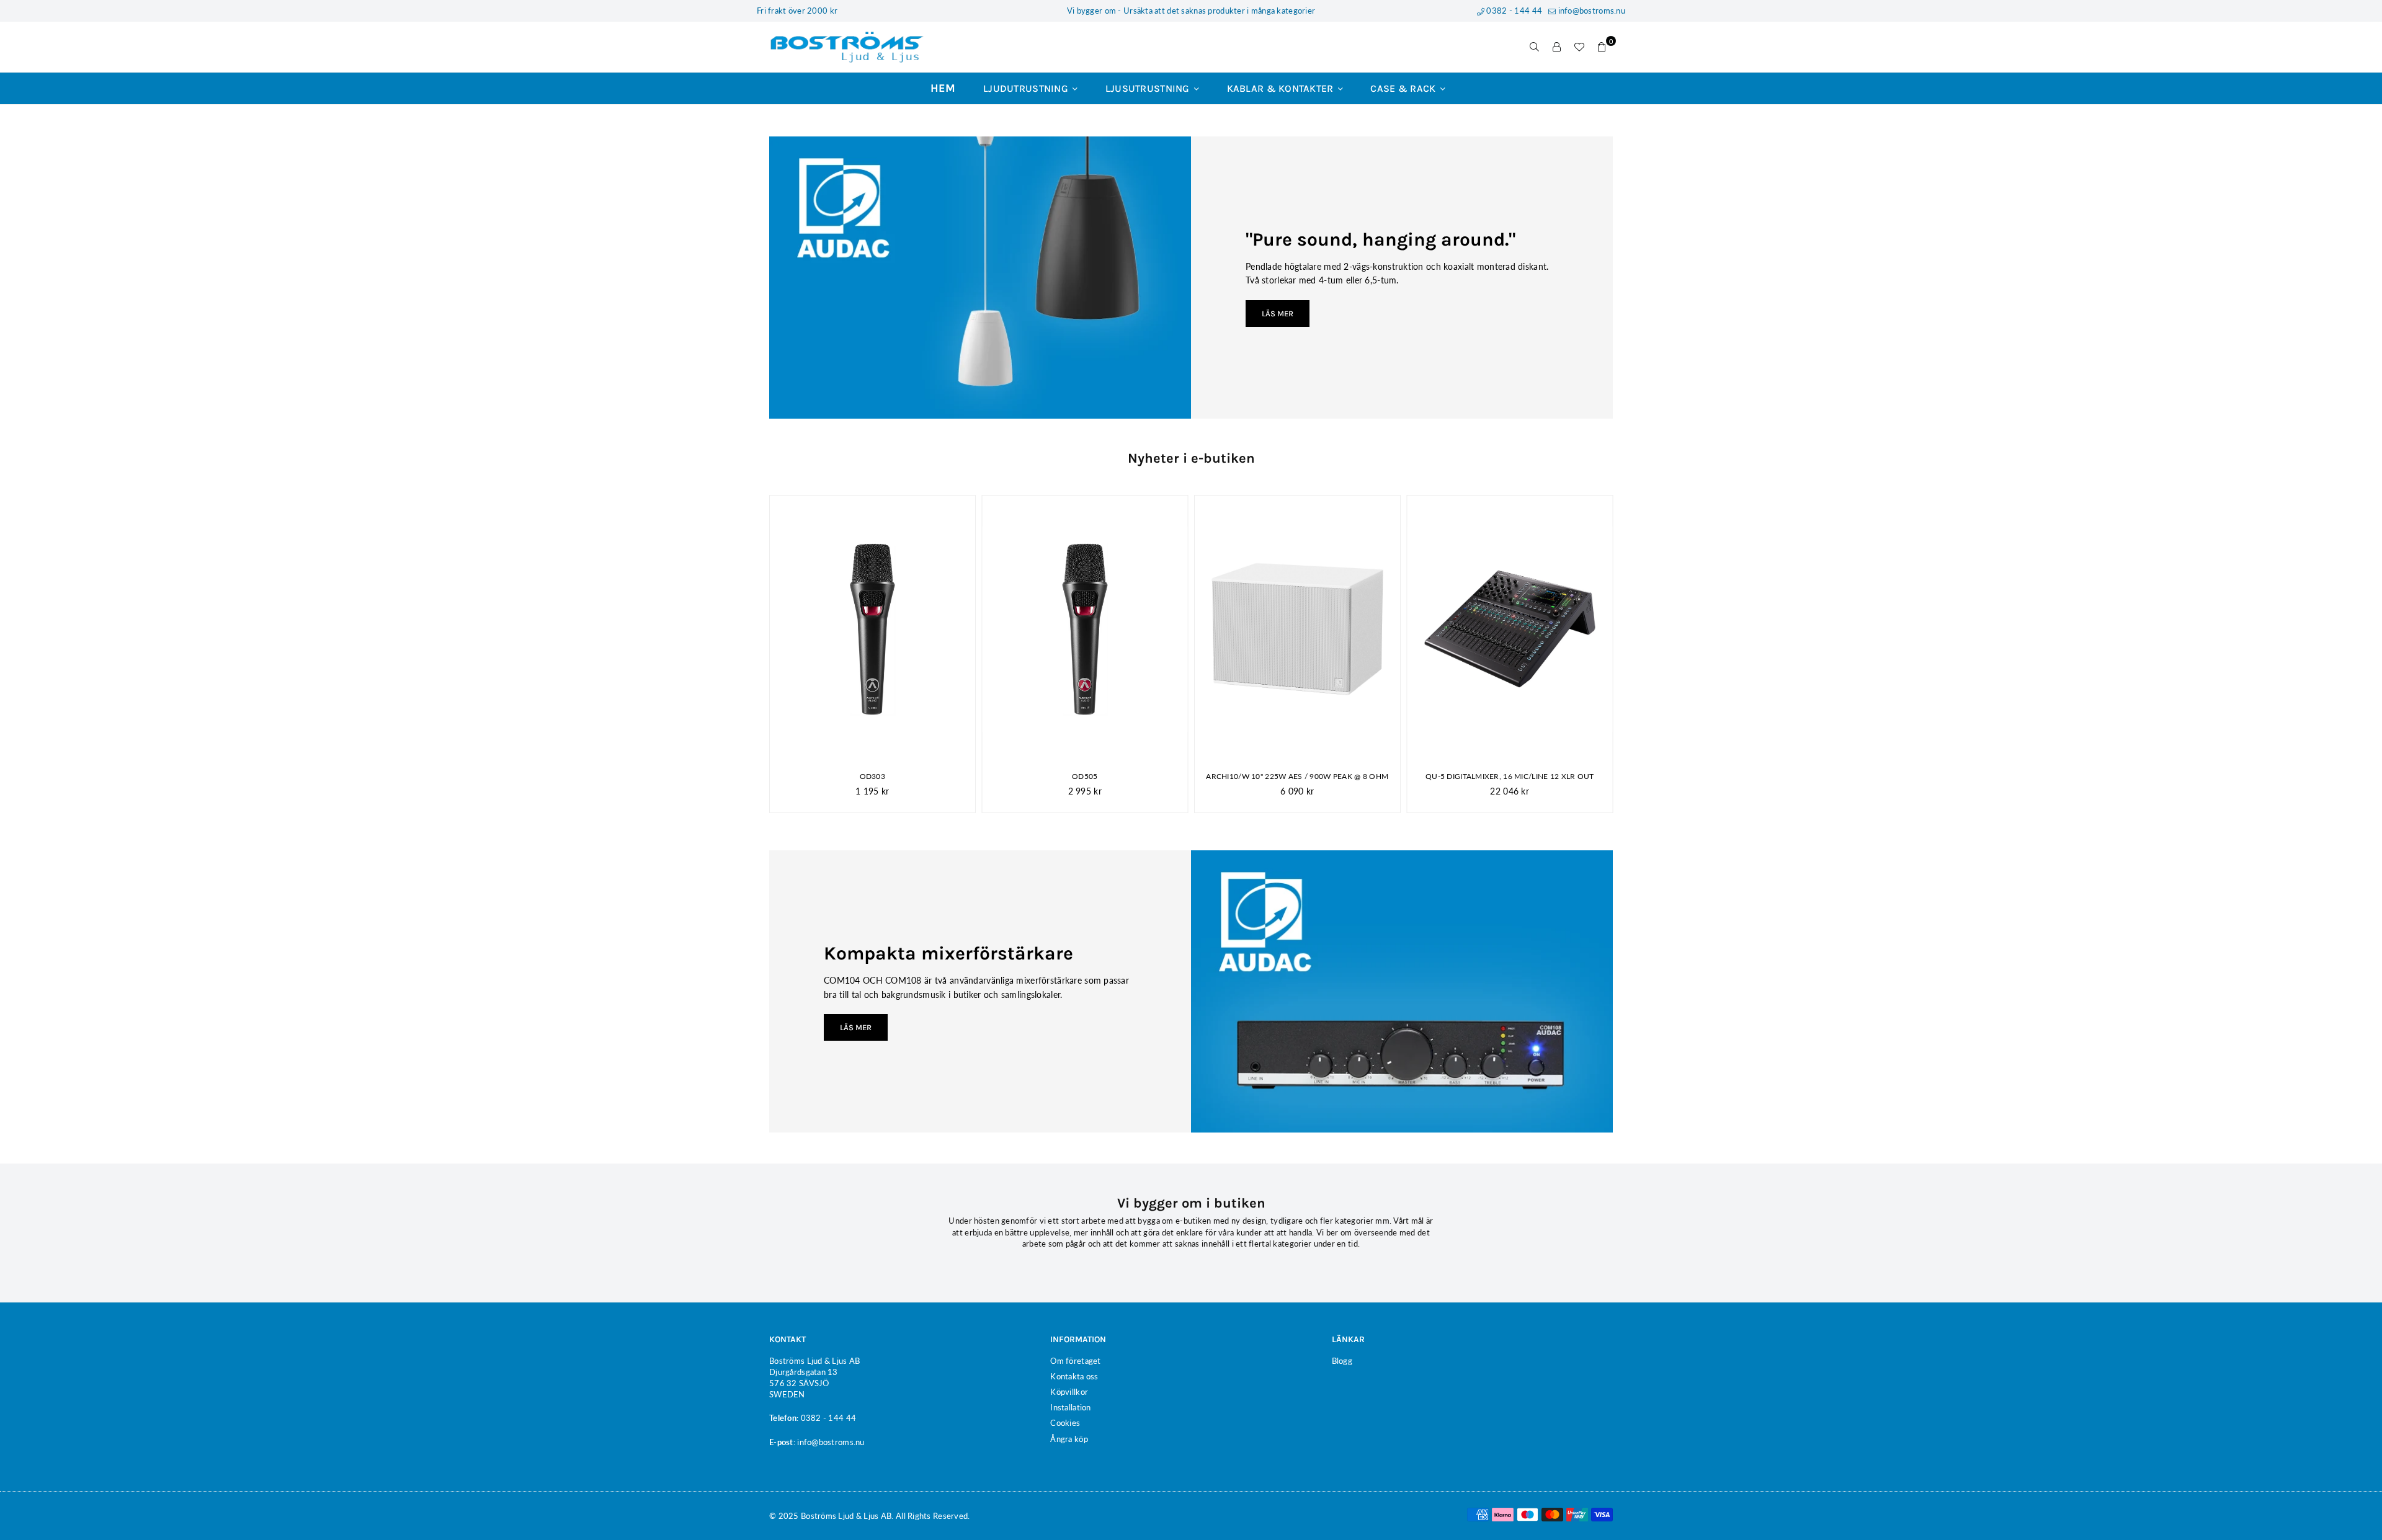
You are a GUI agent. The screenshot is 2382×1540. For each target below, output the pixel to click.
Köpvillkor (1069, 1392)
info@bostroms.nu (1590, 11)
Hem (943, 88)
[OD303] (872, 629)
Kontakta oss (1074, 1376)
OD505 (1085, 776)
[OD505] (1085, 629)
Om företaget (1075, 1361)
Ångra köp (1069, 1439)
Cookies (1065, 1423)
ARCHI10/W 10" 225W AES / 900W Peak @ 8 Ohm (1297, 776)
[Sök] (1535, 47)
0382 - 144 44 (1513, 11)
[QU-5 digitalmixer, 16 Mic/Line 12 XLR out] (1510, 629)
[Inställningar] (1557, 47)
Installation (1070, 1407)
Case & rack (1404, 88)
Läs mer (1278, 314)
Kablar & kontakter (1282, 88)
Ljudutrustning (1027, 88)
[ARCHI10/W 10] (1297, 629)
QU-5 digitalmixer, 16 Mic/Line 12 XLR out (1510, 776)
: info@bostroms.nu (829, 1442)
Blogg (1342, 1361)
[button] (1602, 47)
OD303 (872, 776)
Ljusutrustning (1149, 88)
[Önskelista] (1579, 47)
